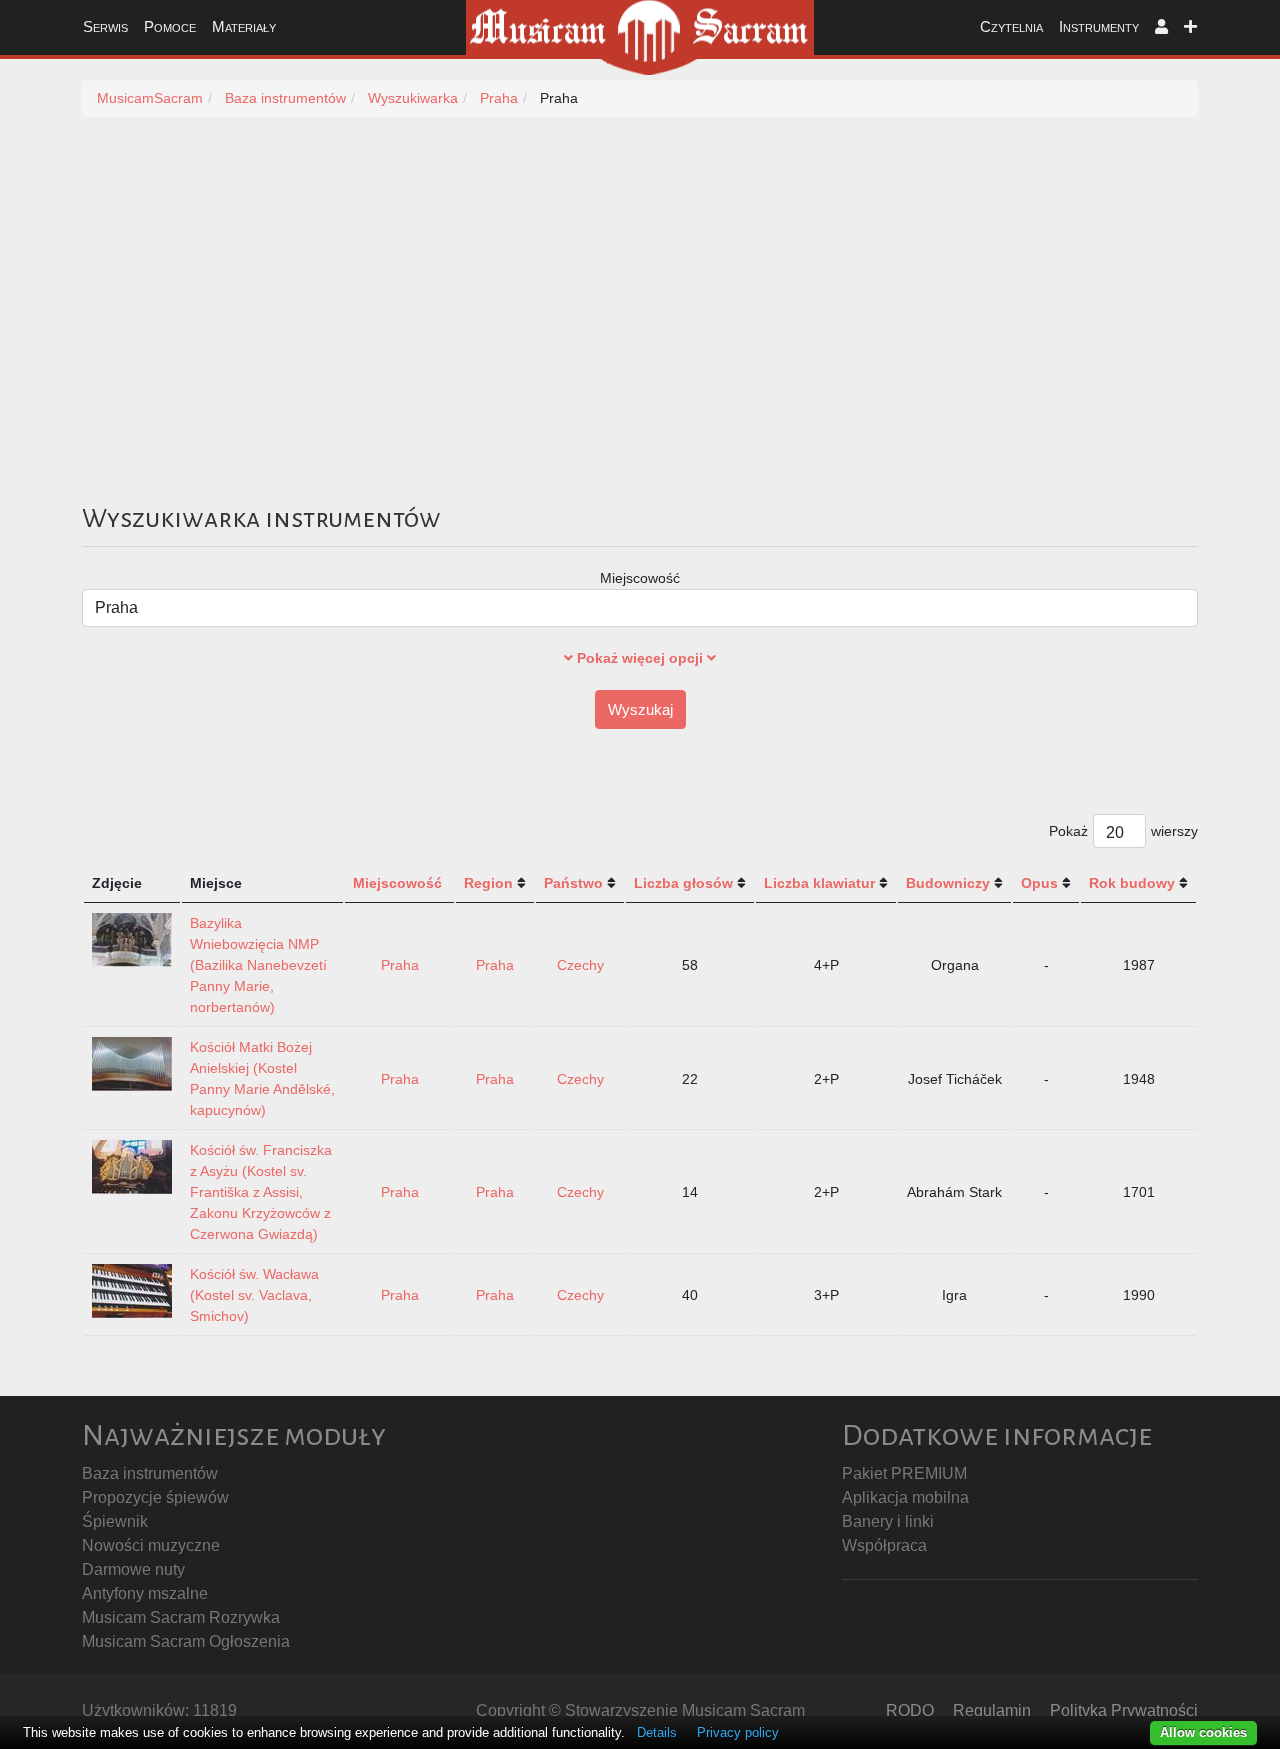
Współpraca (884, 1545)
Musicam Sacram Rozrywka (181, 1617)
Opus (1039, 883)
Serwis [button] (105, 26)
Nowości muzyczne (151, 1545)
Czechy (580, 965)
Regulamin (992, 1710)
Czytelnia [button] (1011, 26)
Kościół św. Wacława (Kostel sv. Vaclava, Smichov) (254, 1295)
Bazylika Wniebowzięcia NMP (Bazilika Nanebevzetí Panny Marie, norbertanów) (258, 965)
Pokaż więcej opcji (640, 658)
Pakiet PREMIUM (904, 1473)
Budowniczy (948, 883)
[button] (1161, 27)
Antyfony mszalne (145, 1593)
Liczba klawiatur (819, 883)
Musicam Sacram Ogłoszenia (186, 1641)
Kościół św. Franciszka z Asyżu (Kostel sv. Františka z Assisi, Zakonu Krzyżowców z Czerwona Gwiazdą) (261, 1192)
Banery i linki (888, 1521)
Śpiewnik (115, 1521)
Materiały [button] (244, 26)
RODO (910, 1710)
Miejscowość (640, 578)
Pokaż (1068, 831)
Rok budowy (1132, 883)
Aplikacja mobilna (905, 1497)
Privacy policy (738, 1732)
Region (488, 883)
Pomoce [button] (170, 26)
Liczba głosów (683, 883)
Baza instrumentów (150, 1473)
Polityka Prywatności (1124, 1710)
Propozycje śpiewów (155, 1497)
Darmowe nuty (133, 1569)
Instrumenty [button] (1099, 26)
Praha (400, 965)
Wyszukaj (640, 709)
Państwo (573, 883)
